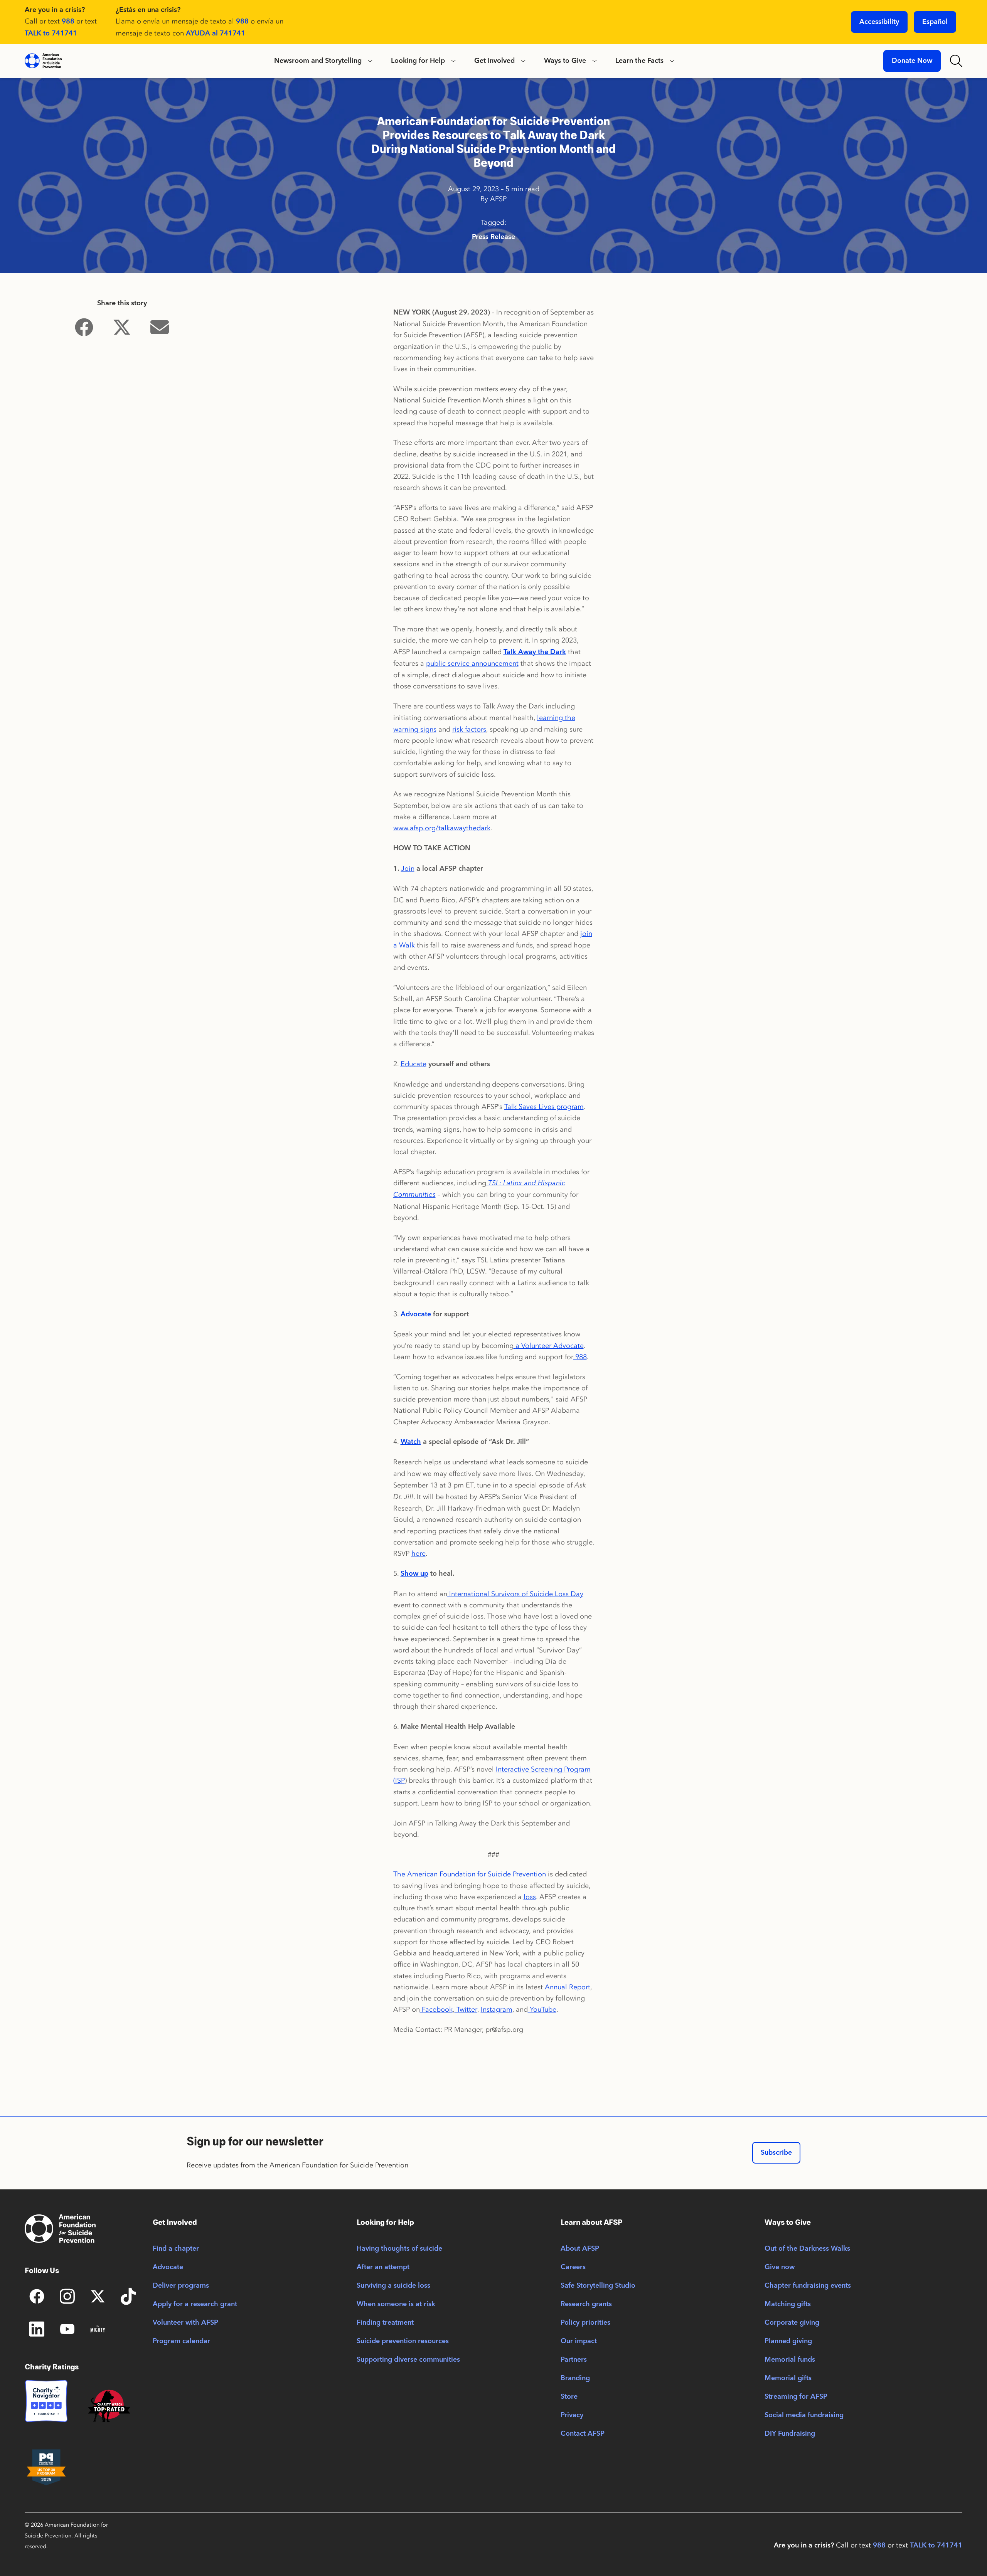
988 (68, 22)
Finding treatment (385, 2323)
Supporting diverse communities (408, 2360)
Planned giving (788, 2341)
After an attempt (383, 2267)
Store (569, 2397)
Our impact (579, 2341)
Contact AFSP (583, 2434)
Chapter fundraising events (808, 2286)
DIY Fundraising (790, 2434)
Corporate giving (792, 2323)
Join (408, 868)
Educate (413, 1064)
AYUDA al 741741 (216, 34)
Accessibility (879, 22)
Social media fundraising (804, 2415)
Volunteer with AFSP (185, 2323)
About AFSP (580, 2249)
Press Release (493, 237)
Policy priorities (585, 2323)
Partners (574, 2360)
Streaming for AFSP (796, 2397)
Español (935, 22)
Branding (575, 2378)
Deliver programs (181, 2286)
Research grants (586, 2304)
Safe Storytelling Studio (598, 2286)
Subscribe (776, 2153)
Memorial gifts (788, 2378)
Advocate (168, 2267)
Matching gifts (788, 2304)
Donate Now (912, 61)
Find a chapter (176, 2249)
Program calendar (181, 2341)
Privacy (572, 2415)
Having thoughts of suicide (399, 2249)
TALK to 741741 (51, 34)
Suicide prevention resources (403, 2341)
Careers (573, 2267)
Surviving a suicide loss (393, 2286)
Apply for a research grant (195, 2304)
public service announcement (472, 663)
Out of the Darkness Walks (807, 2249)
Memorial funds (790, 2360)
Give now (780, 2267)
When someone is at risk (396, 2304)
